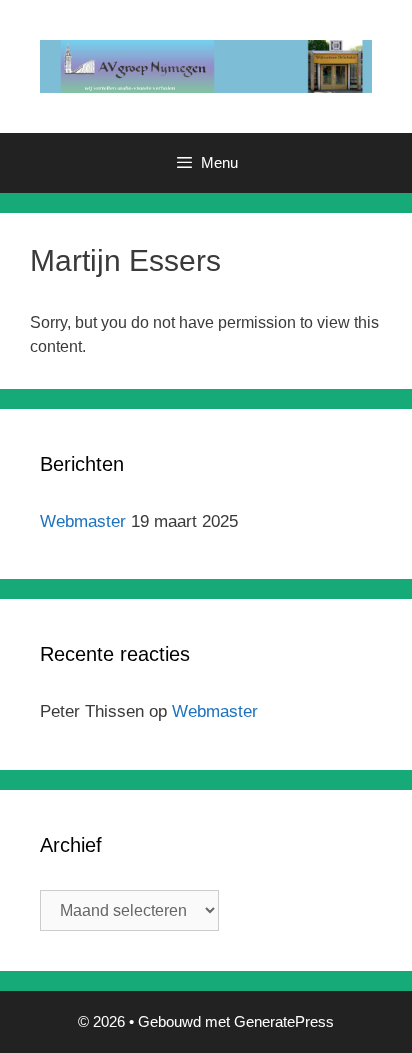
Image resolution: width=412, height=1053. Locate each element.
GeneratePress (284, 1021)
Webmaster (83, 521)
